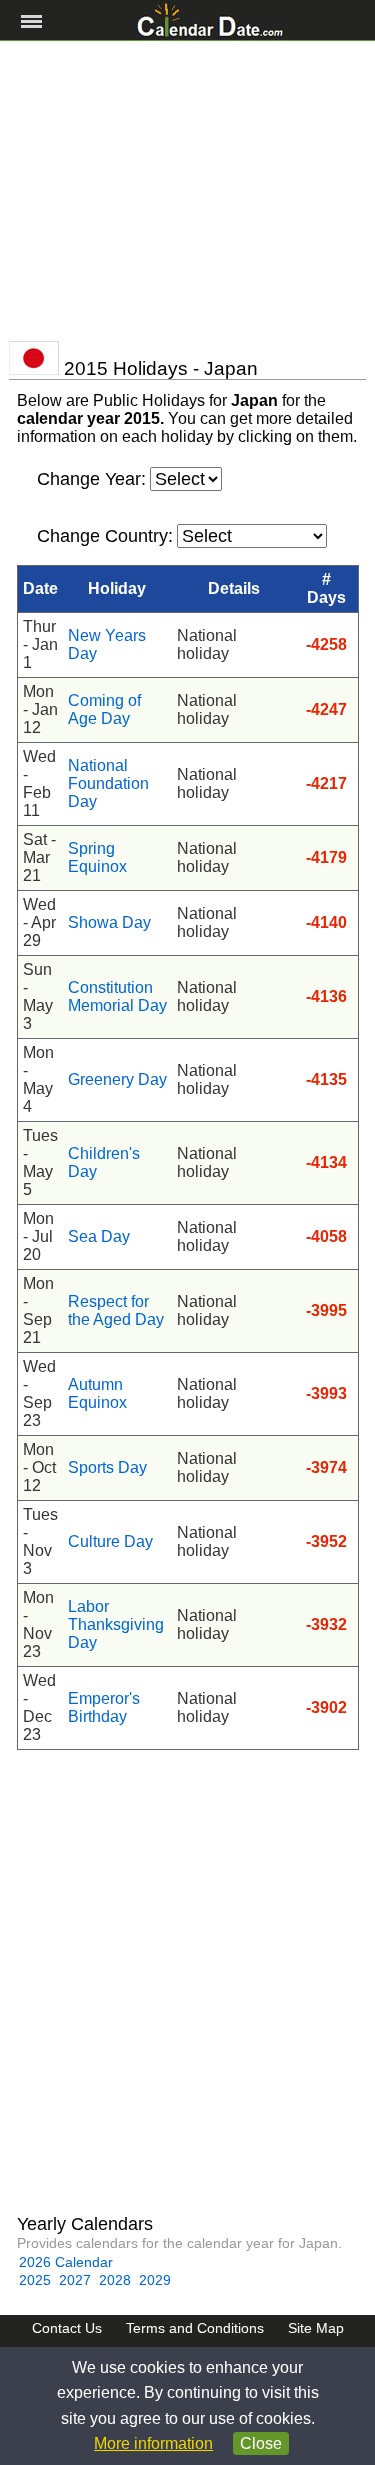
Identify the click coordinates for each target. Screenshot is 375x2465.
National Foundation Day (108, 783)
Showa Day (109, 922)
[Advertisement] (187, 191)
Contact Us (67, 2328)
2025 (35, 2280)
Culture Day (110, 1541)
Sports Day (107, 1467)
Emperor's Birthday (104, 1707)
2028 (115, 2280)
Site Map (316, 2328)
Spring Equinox (97, 857)
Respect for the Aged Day (116, 1310)
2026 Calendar (66, 2262)
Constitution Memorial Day (117, 996)
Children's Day (104, 1162)
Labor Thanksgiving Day (116, 1624)
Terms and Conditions (195, 2328)
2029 (155, 2280)
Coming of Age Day (104, 709)
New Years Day (107, 644)
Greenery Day (117, 1079)
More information (153, 2443)
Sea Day (99, 1236)
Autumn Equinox (97, 1393)
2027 (75, 2280)
